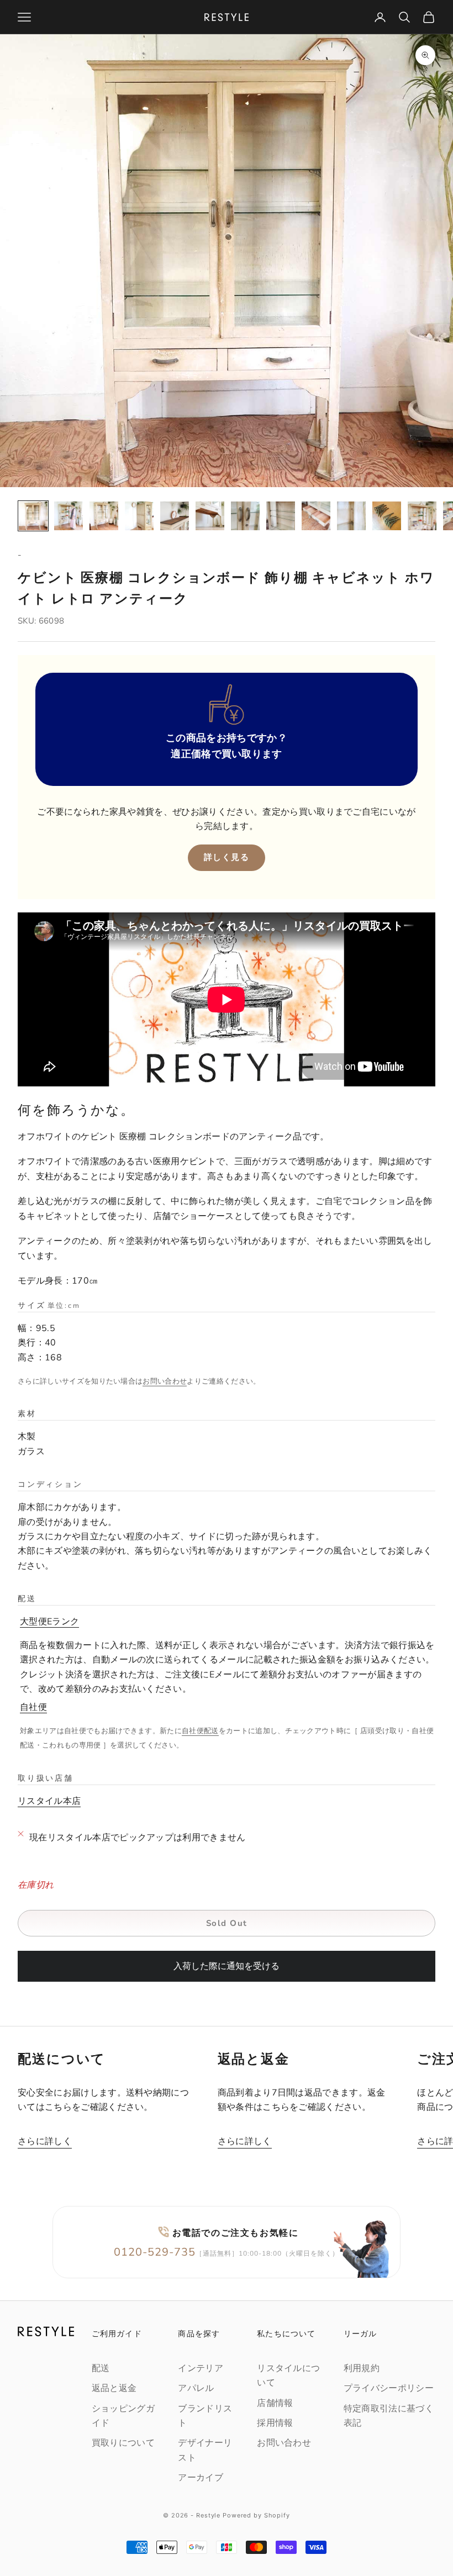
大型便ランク (49, 1622)
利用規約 (362, 2368)
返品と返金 (114, 2388)
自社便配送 (200, 1731)
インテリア (201, 2368)
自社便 (33, 1707)
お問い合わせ (165, 1381)
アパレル (196, 2388)
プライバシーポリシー (389, 2388)
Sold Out (227, 1923)
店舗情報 (275, 2403)
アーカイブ (201, 2478)
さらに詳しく (45, 2141)
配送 (101, 2368)
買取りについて (123, 2443)
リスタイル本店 (49, 1801)
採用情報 (275, 2423)
